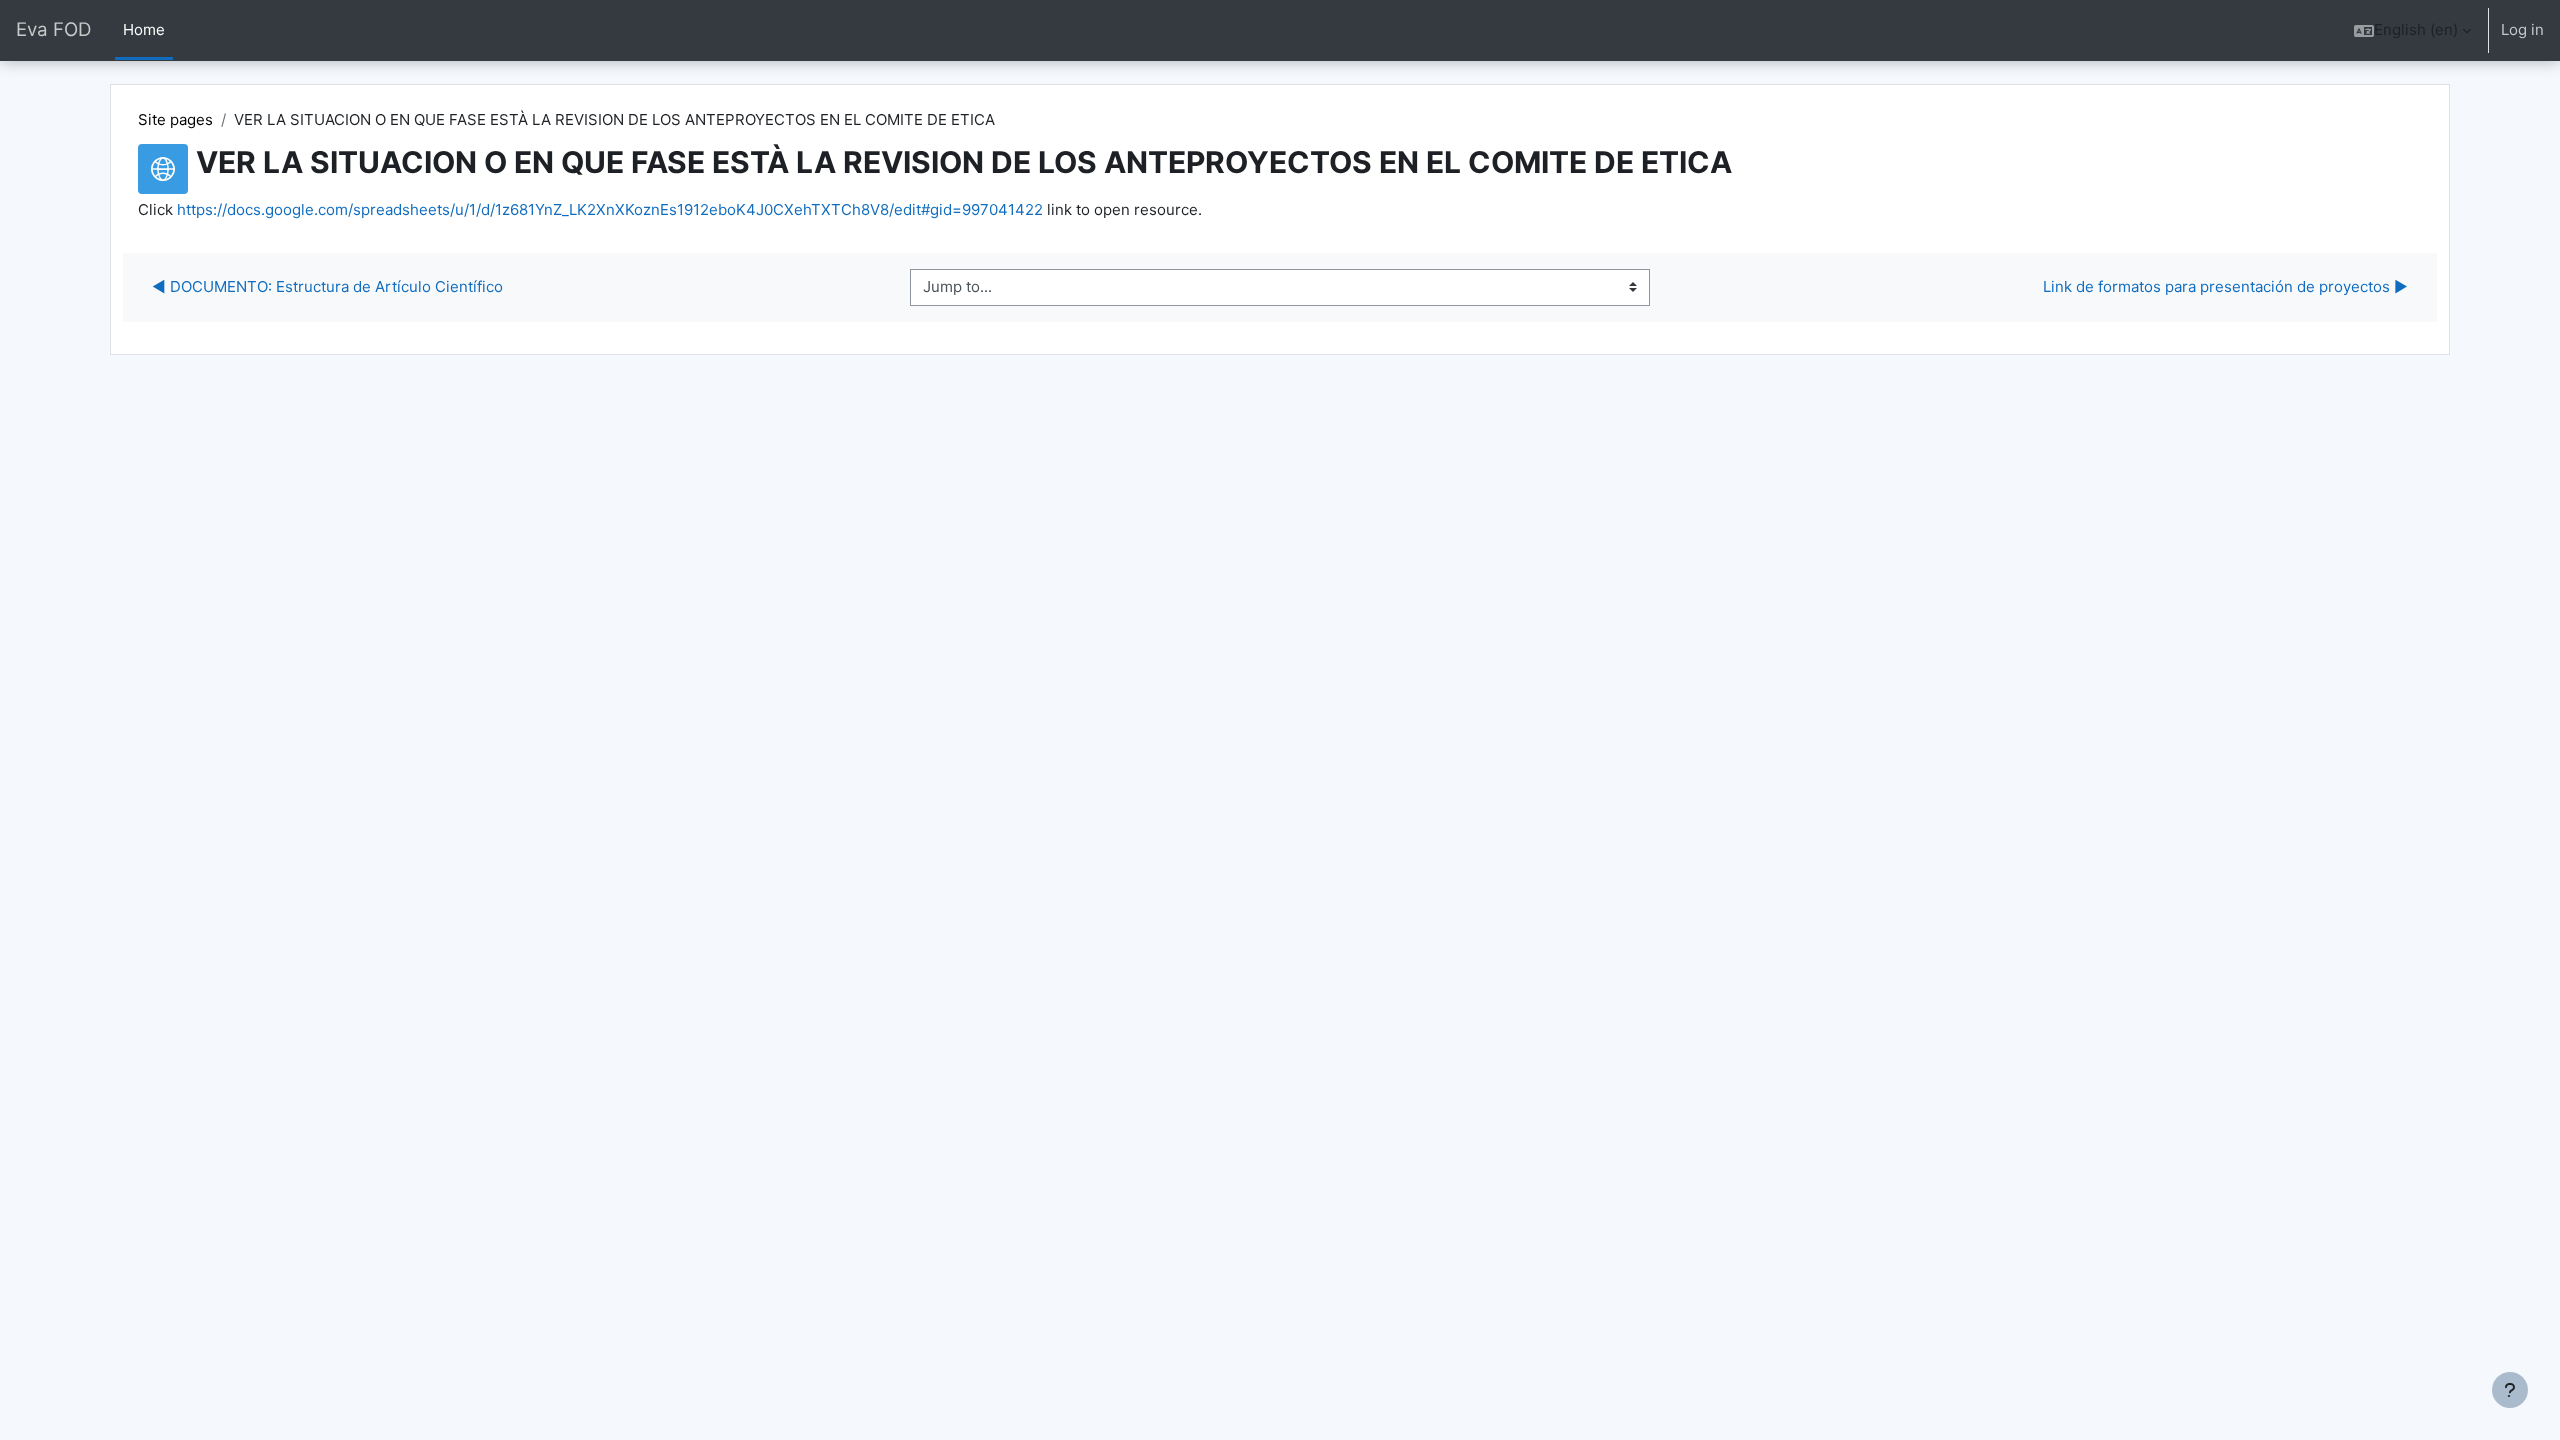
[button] (2412, 30)
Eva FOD (53, 29)
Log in (2522, 29)
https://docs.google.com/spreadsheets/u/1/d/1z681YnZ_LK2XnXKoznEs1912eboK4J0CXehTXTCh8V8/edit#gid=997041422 (610, 209)
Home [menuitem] (144, 29)
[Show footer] (2510, 1390)
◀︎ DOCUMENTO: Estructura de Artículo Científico (327, 286)
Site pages (175, 119)
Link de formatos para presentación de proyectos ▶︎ (2225, 286)
